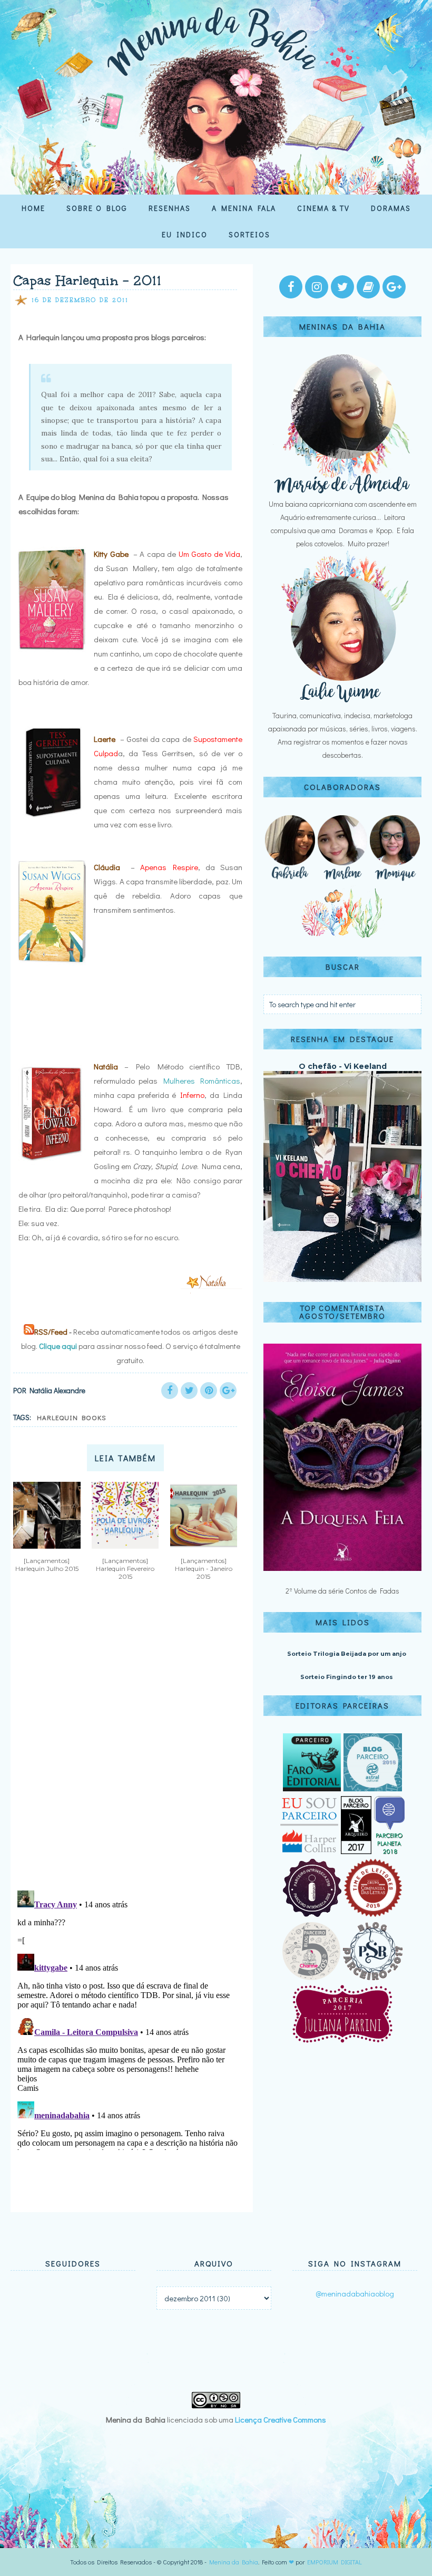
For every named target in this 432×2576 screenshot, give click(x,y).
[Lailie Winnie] (342, 702)
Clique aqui (58, 1346)
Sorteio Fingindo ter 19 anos (347, 1677)
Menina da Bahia (234, 2562)
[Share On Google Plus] (228, 1391)
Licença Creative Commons (281, 2419)
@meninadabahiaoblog (355, 2293)
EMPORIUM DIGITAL (335, 2562)
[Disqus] (128, 1744)
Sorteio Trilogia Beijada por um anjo (347, 1654)
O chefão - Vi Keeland (343, 1066)
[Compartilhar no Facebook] (170, 1391)
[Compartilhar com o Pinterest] (209, 1391)
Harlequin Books (72, 1417)
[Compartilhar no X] (189, 1391)
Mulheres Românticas (202, 1080)
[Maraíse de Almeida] (342, 491)
